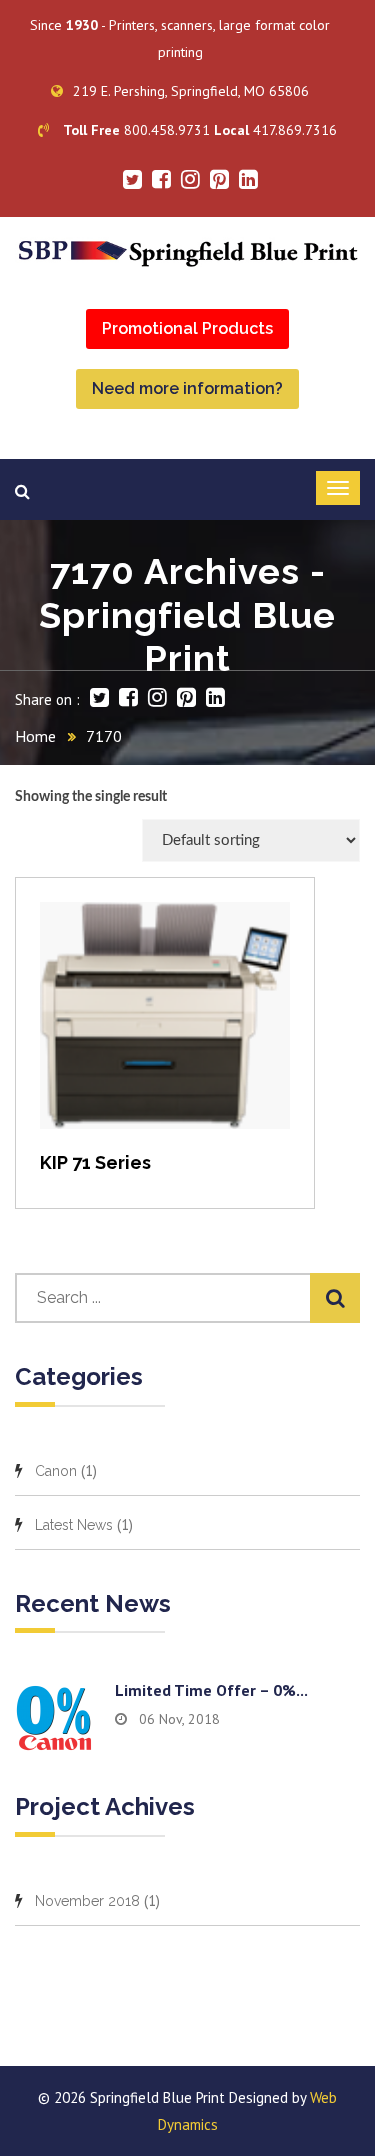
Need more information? (187, 388)
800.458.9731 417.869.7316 (200, 130)
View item (165, 1036)
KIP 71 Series (95, 1162)
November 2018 (87, 1901)
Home (35, 736)
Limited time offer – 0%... (211, 1690)
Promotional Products (187, 328)
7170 (104, 736)
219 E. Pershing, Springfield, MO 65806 (191, 91)
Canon (56, 1471)
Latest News (74, 1525)
